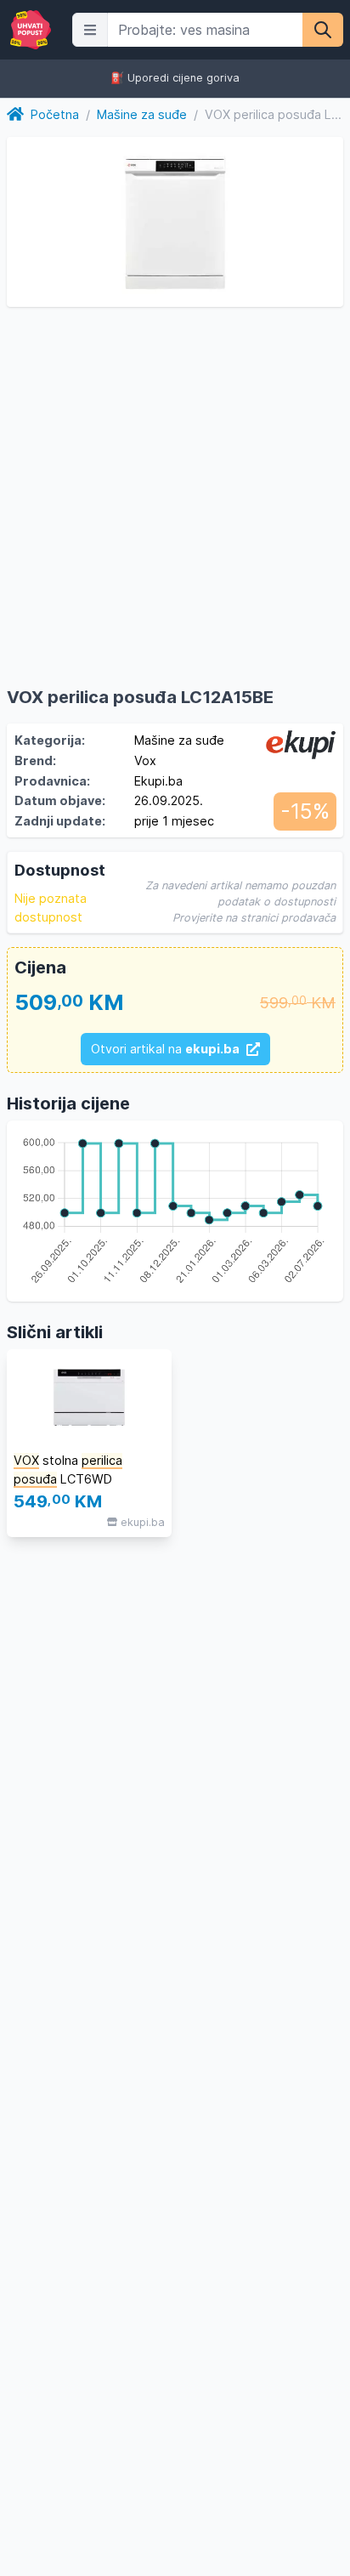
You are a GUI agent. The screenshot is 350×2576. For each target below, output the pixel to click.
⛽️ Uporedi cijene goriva (175, 79)
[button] (90, 30)
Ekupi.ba (158, 781)
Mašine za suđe (142, 114)
